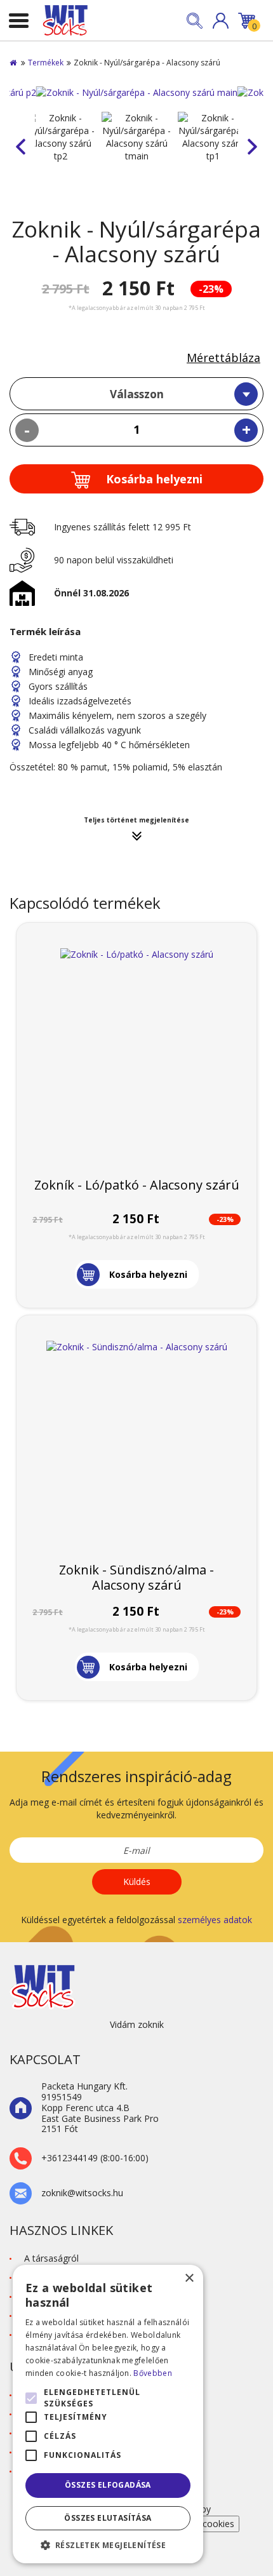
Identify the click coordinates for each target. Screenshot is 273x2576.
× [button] (189, 2278)
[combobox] (136, 394)
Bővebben (152, 2373)
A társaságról (51, 2258)
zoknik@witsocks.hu (82, 2193)
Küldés (137, 1882)
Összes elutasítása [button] (108, 2518)
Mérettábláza (223, 358)
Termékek (46, 63)
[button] (221, 21)
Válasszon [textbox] (137, 394)
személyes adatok (215, 1920)
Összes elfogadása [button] (108, 2485)
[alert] (108, 2414)
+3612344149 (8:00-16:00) (95, 2158)
